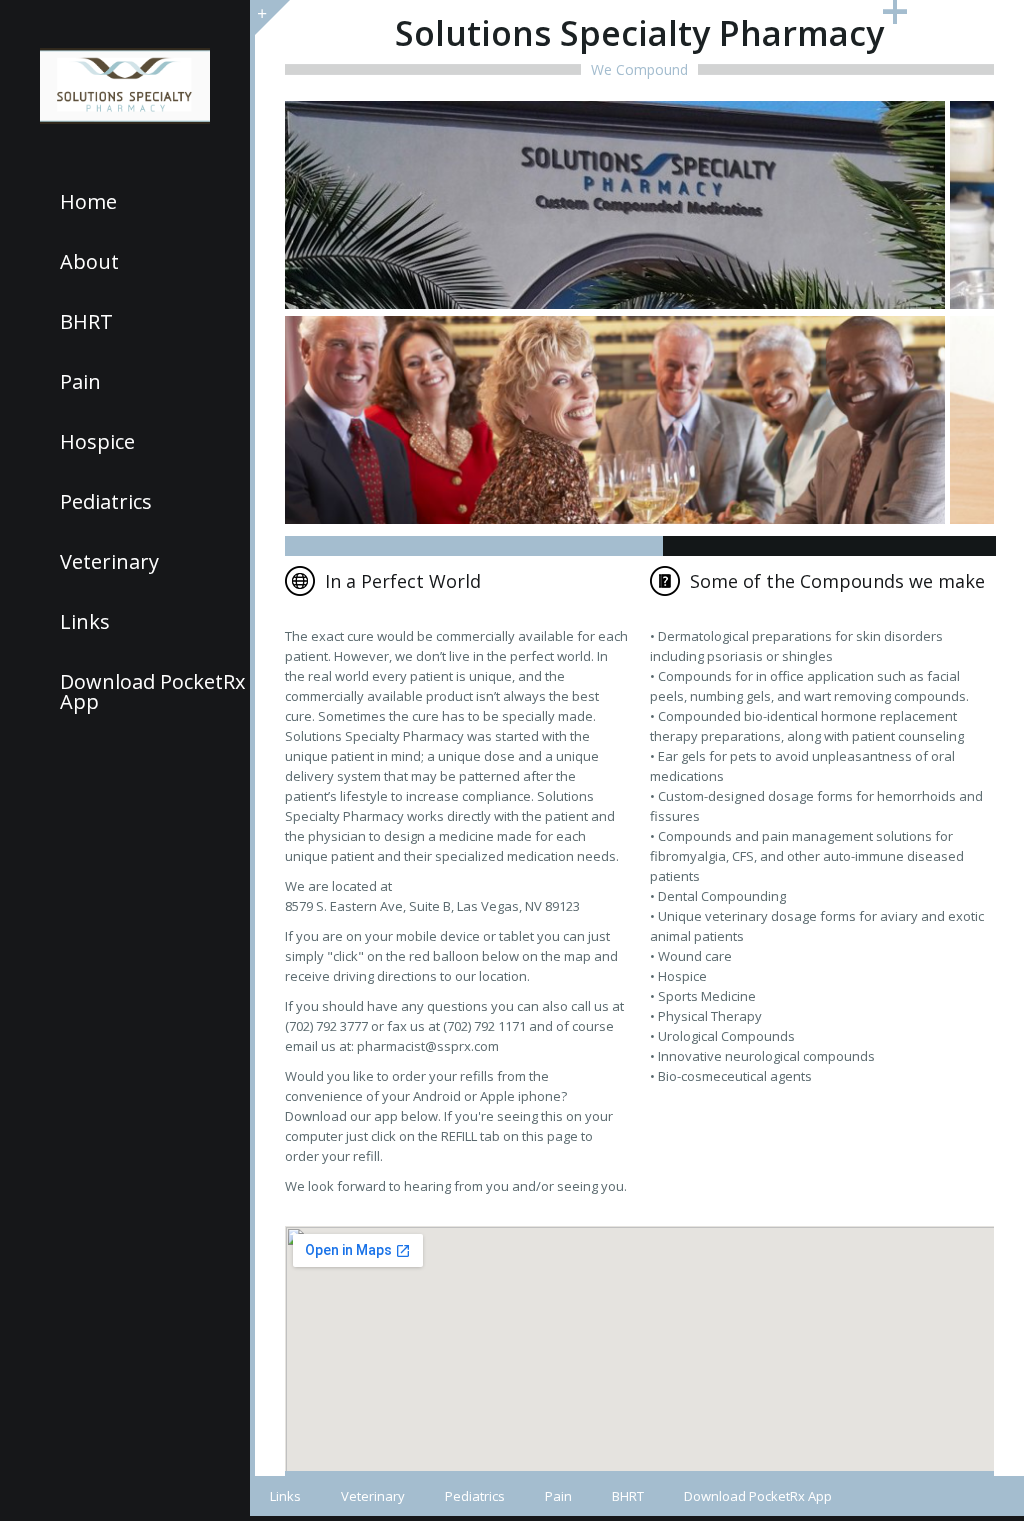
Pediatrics (106, 502)
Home (88, 202)
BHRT (86, 322)
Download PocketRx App (152, 692)
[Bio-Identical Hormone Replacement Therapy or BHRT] (615, 421)
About (89, 262)
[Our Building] (615, 206)
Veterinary (109, 562)
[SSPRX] (125, 86)
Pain (80, 382)
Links (85, 622)
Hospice (97, 442)
